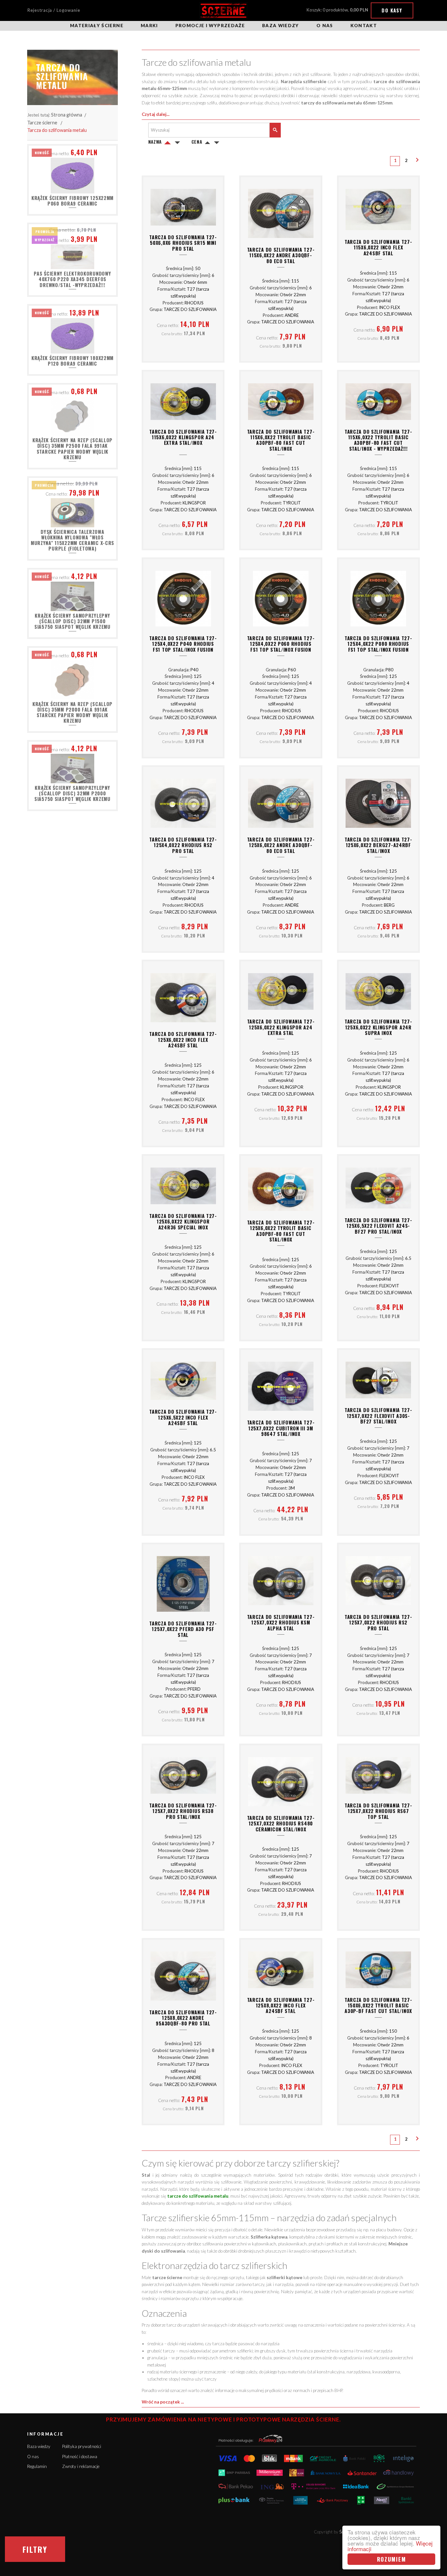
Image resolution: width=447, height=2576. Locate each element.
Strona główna (67, 115)
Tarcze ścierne (42, 123)
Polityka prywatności (82, 2446)
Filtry (35, 2549)
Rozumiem (392, 2559)
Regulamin (37, 2466)
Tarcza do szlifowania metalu (57, 130)
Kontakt (364, 26)
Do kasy (392, 10)
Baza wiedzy (281, 26)
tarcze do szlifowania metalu (198, 2196)
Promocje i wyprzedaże (210, 26)
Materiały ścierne (97, 26)
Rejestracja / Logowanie (54, 10)
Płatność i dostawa (80, 2457)
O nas (325, 26)
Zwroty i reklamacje (81, 2466)
